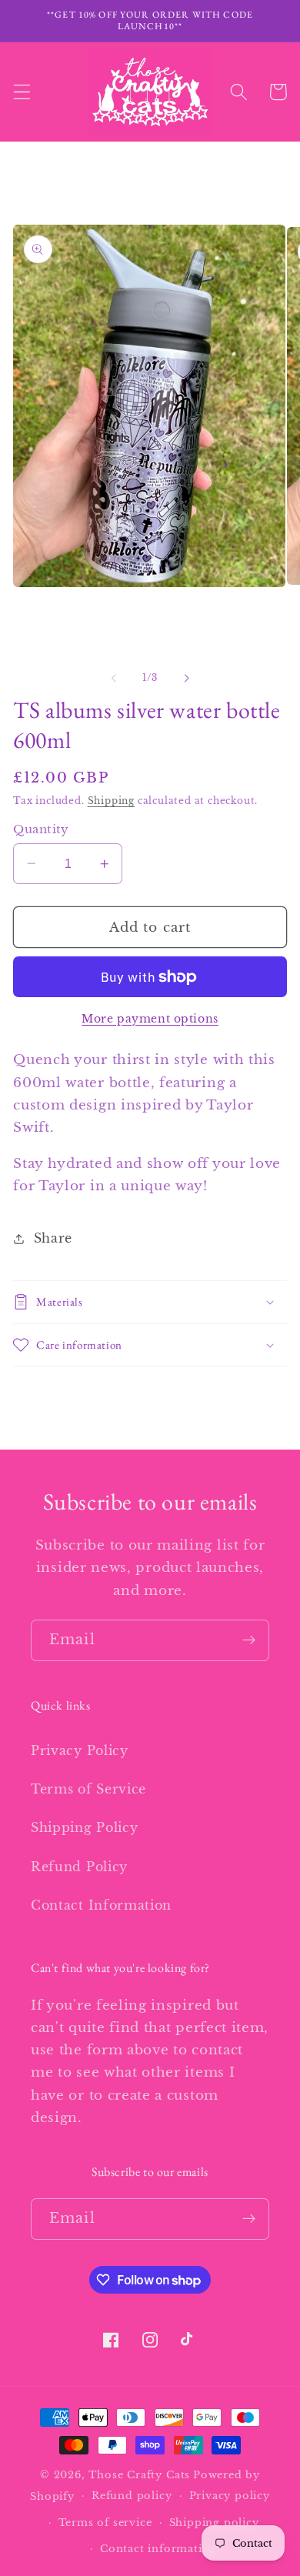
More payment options (150, 1019)
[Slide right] (186, 678)
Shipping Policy (84, 1827)
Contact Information (101, 1905)
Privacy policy (230, 2496)
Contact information (158, 2549)
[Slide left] (114, 678)
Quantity (41, 829)
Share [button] (53, 1238)
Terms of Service (88, 1789)
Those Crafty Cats (139, 2475)
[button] (22, 92)
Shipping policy (214, 2523)
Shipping (111, 801)
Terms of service (105, 2523)
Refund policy (132, 2496)
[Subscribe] (249, 1640)
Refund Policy (79, 1867)
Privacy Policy (80, 1750)
